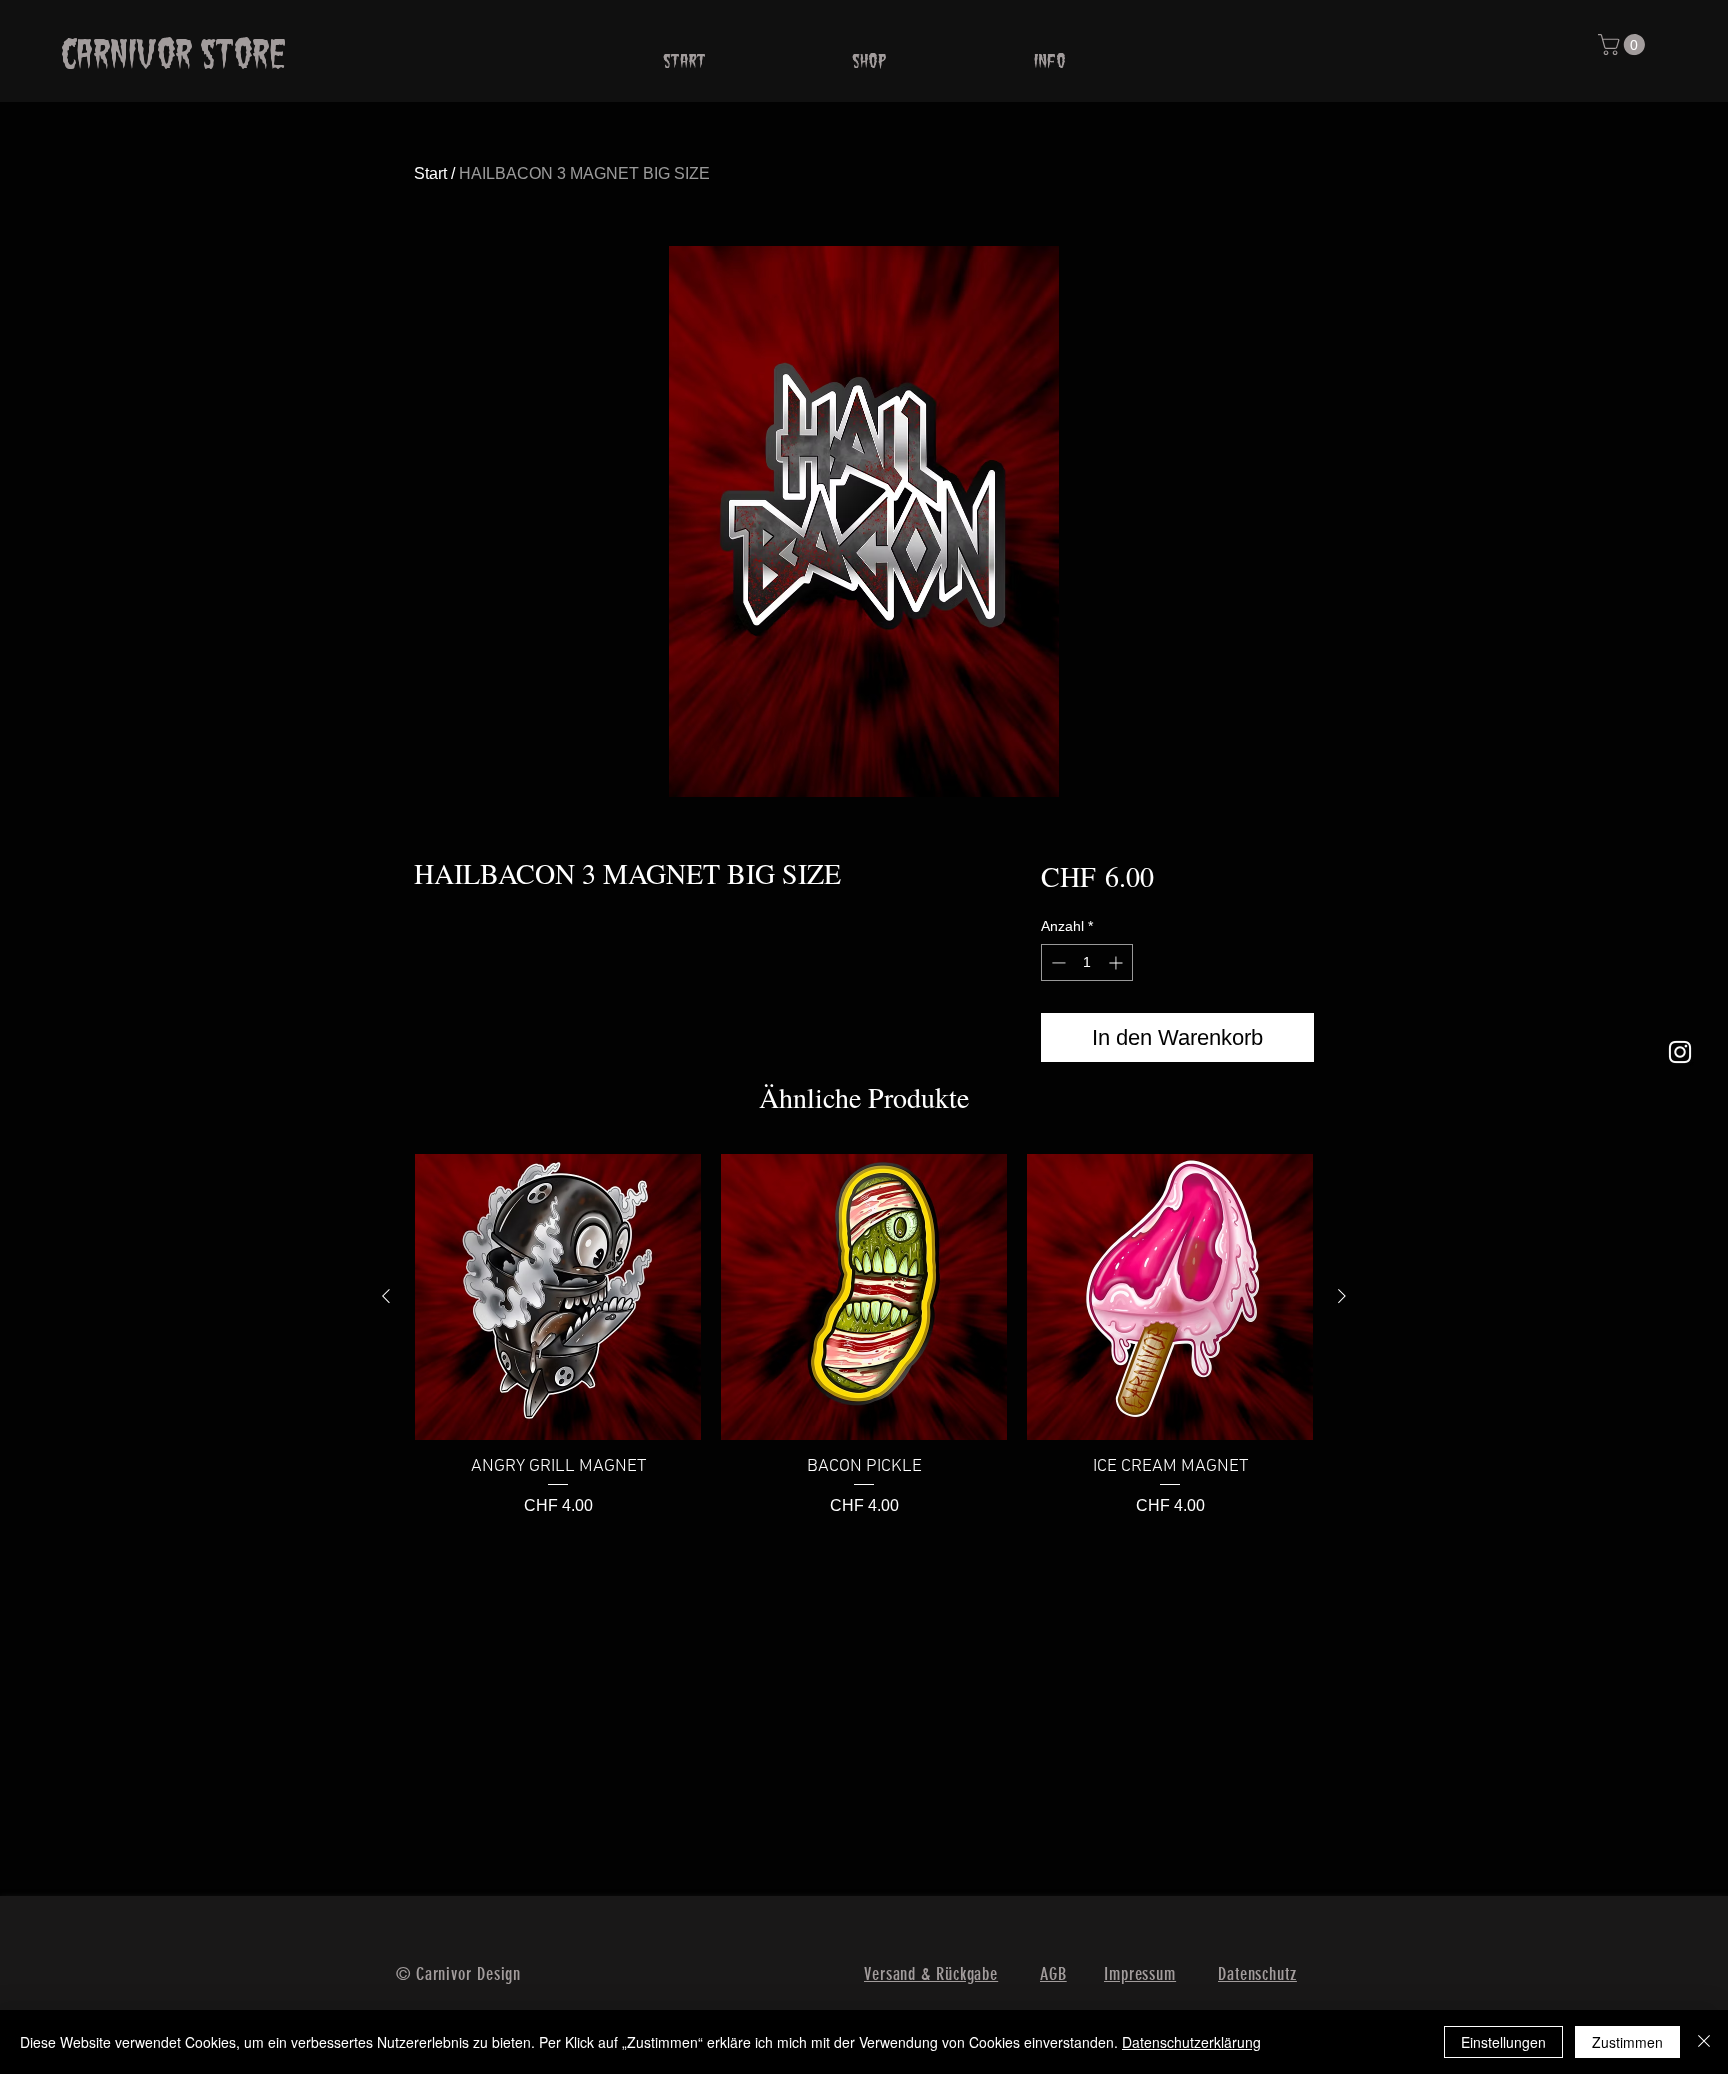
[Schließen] (1704, 2042)
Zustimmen (1627, 2042)
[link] (1624, 44)
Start (430, 173)
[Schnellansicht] (558, 1297)
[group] (864, 1336)
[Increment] (1117, 962)
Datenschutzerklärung (1191, 2042)
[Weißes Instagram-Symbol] (1680, 1052)
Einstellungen (1503, 2042)
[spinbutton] (1087, 962)
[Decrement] (1056, 962)
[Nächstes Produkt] (1342, 1296)
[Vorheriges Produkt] (386, 1296)
